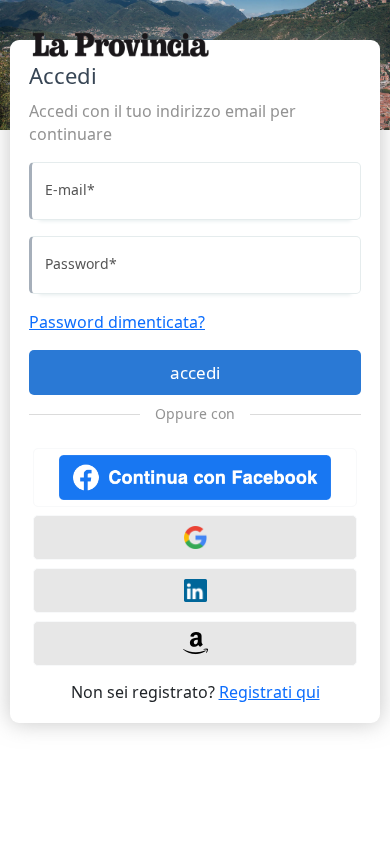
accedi (195, 372)
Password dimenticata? (117, 322)
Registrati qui (269, 692)
